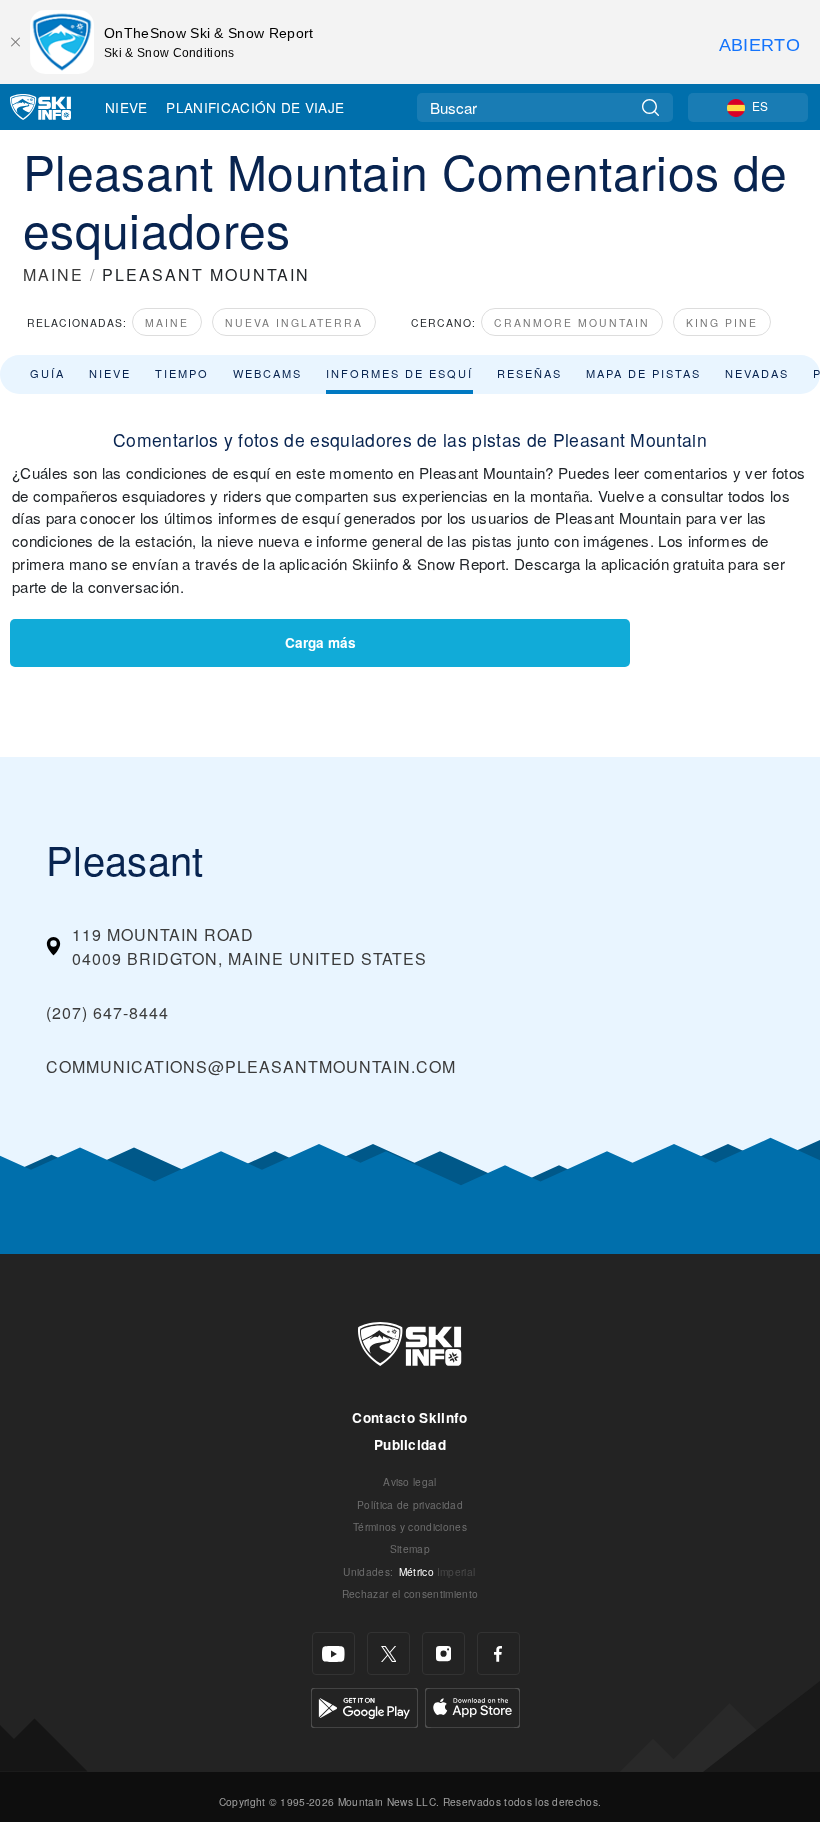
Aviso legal (410, 1481)
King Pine (722, 322)
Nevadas (757, 373)
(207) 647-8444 (107, 1012)
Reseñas (529, 373)
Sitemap (410, 1548)
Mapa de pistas (643, 373)
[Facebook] (498, 1653)
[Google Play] (364, 1705)
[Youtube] (333, 1653)
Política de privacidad (410, 1504)
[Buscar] (650, 107)
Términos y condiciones (410, 1526)
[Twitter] (388, 1653)
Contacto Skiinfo (409, 1417)
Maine (167, 322)
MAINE (53, 274)
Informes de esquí (399, 373)
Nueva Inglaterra (294, 322)
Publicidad (410, 1444)
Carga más (320, 642)
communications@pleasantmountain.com (251, 1066)
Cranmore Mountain (572, 322)
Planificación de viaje (255, 107)
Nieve (126, 107)
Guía (47, 373)
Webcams (267, 373)
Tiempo (182, 373)
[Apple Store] (472, 1705)
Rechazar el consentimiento (410, 1593)
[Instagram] (443, 1653)
